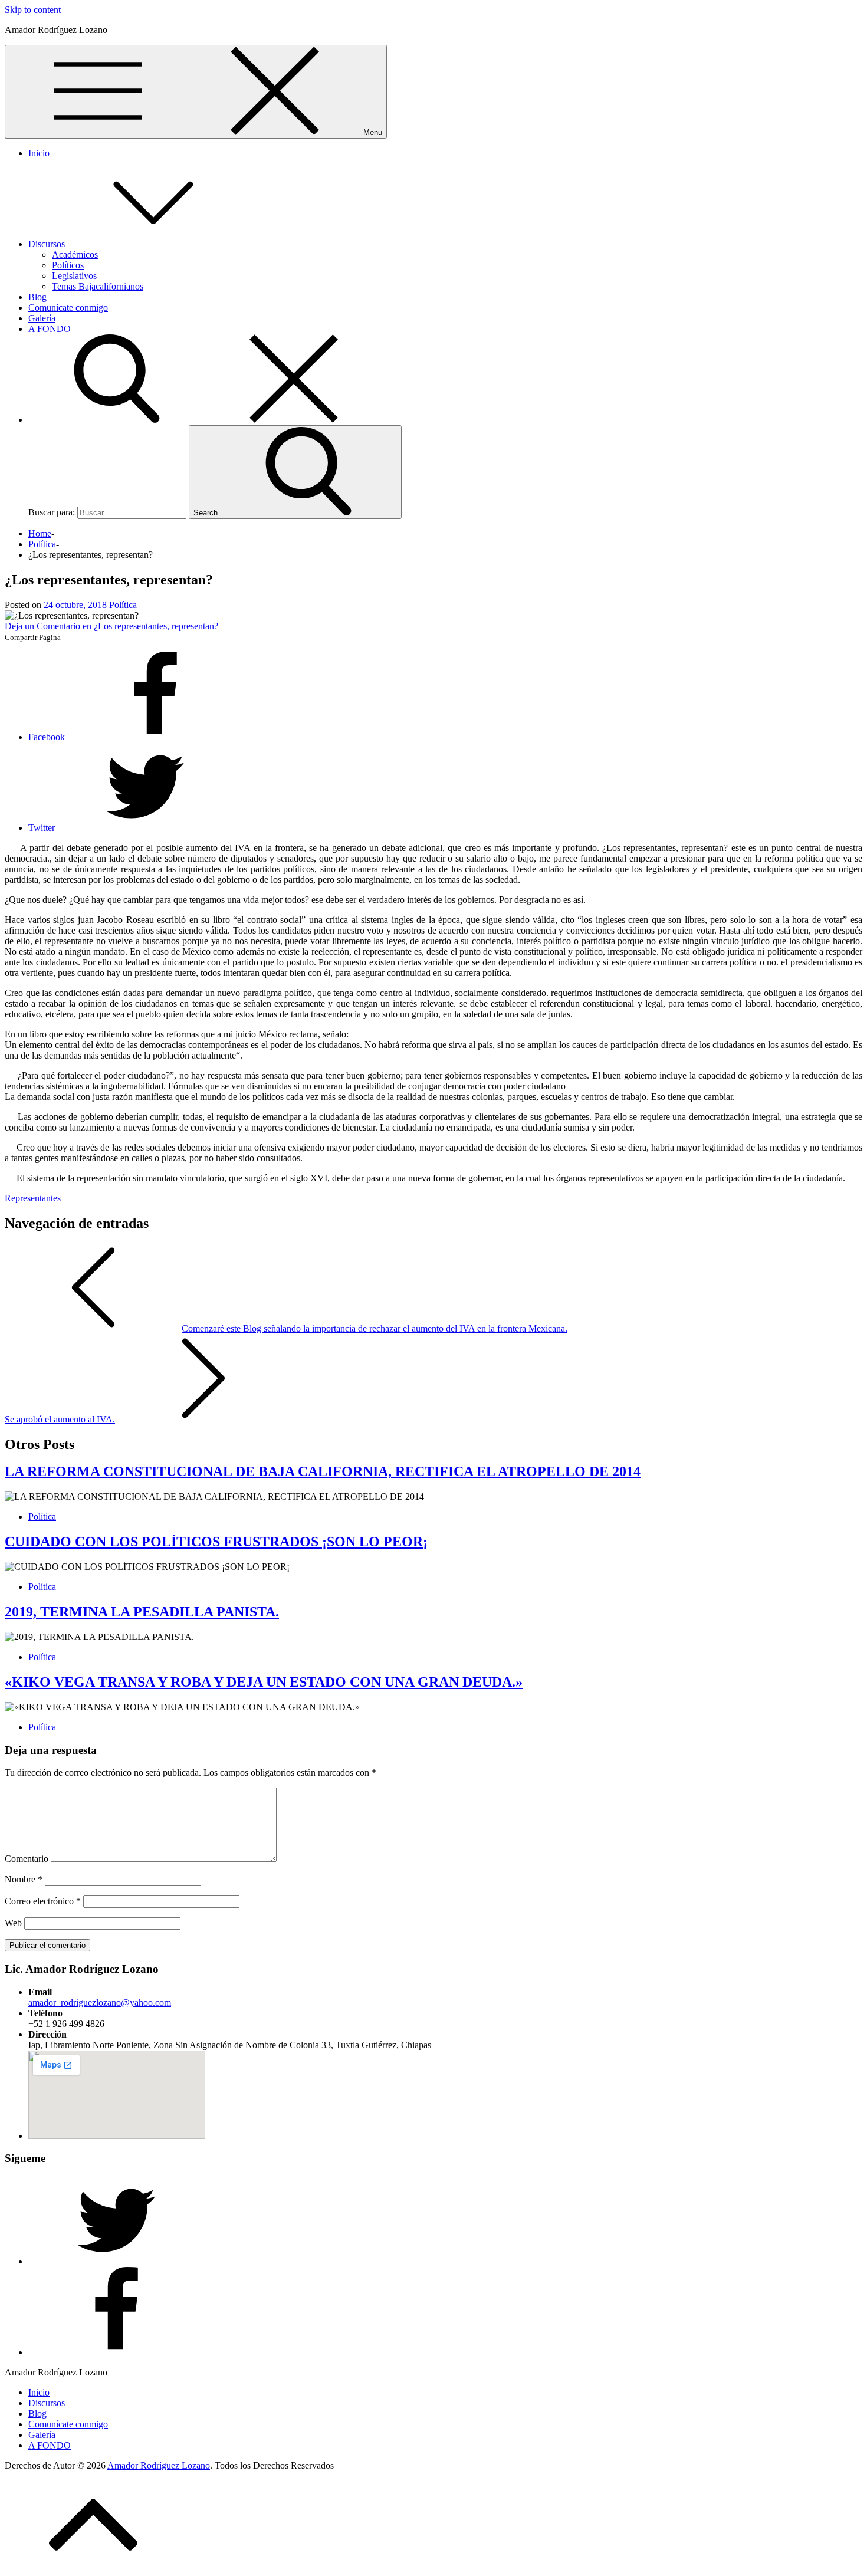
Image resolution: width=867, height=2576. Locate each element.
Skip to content (33, 10)
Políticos (68, 265)
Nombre (24, 1879)
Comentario (27, 1859)
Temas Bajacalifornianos (98, 286)
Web (13, 1923)
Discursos (47, 244)
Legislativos (74, 276)
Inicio (39, 153)
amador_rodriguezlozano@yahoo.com (100, 2002)
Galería (42, 318)
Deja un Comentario (111, 626)
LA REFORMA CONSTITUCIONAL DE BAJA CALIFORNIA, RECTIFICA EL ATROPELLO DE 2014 (323, 1471)
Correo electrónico (43, 1901)
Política (123, 605)
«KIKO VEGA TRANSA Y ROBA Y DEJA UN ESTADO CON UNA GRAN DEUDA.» (264, 1682)
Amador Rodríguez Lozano (56, 30)
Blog (37, 297)
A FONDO (50, 329)
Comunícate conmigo (68, 308)
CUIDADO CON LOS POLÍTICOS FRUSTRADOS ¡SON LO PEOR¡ (216, 1542)
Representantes (33, 1198)
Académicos (75, 254)
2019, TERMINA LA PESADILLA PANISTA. (142, 1612)
